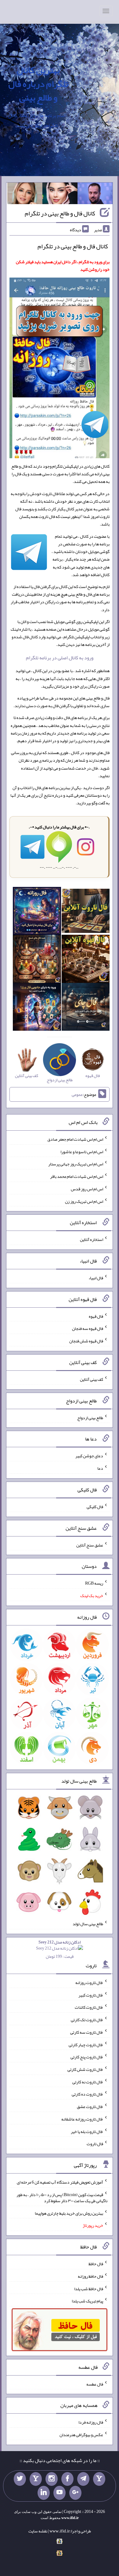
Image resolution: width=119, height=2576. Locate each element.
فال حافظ (96, 2264)
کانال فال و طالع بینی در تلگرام (60, 213)
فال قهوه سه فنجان (88, 1328)
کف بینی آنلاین (92, 1379)
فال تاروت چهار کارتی (86, 2044)
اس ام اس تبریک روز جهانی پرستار (76, 1164)
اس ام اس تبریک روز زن (84, 1201)
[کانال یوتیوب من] (60, 2493)
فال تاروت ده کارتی (87, 2094)
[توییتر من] (20, 2479)
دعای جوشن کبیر (89, 1456)
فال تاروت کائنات (89, 2007)
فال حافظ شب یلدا (89, 2288)
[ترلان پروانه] (60, 195)
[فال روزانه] (37, 912)
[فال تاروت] (86, 912)
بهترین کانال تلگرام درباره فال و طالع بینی (38, 84)
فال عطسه (95, 2384)
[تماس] (36, 2479)
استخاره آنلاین (92, 1239)
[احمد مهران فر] (95, 195)
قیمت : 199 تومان (60, 1949)
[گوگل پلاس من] (75, 2493)
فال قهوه (96, 1316)
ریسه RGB (94, 1583)
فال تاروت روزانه (89, 1982)
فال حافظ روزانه (90, 2276)
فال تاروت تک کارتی (87, 2020)
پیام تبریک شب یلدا (87, 2301)
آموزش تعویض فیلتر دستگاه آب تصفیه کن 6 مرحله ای (60, 2182)
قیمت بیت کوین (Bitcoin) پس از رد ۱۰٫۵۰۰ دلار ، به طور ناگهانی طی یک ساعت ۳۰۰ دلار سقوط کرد (62, 2198)
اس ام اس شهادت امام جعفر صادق (75, 1139)
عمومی (77, 1094)
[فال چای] (86, 1008)
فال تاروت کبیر (91, 1995)
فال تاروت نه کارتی (88, 2082)
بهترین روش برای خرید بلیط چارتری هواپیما (69, 2213)
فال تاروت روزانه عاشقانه (82, 2119)
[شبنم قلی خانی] (25, 195)
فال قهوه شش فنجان (86, 1341)
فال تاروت (95, 2144)
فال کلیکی (95, 1507)
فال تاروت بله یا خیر (87, 2131)
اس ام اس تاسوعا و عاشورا (82, 1151)
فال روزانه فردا (91, 2422)
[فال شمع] (37, 960)
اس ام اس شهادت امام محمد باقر (77, 1176)
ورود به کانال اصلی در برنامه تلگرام (60, 658)
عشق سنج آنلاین (90, 1545)
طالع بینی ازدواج (90, 1417)
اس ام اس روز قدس (87, 1189)
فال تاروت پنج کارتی (87, 2057)
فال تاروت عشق (90, 2107)
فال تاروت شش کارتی (85, 2069)
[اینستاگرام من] (52, 2479)
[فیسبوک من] (67, 2479)
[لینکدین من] (44, 2493)
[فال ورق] (37, 1008)
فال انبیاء (96, 1278)
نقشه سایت (38, 2531)
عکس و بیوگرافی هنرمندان (81, 2435)
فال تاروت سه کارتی (87, 2032)
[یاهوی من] (99, 2479)
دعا (100, 1468)
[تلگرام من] (83, 2479)
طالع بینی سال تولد (88, 1924)
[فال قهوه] (86, 960)
